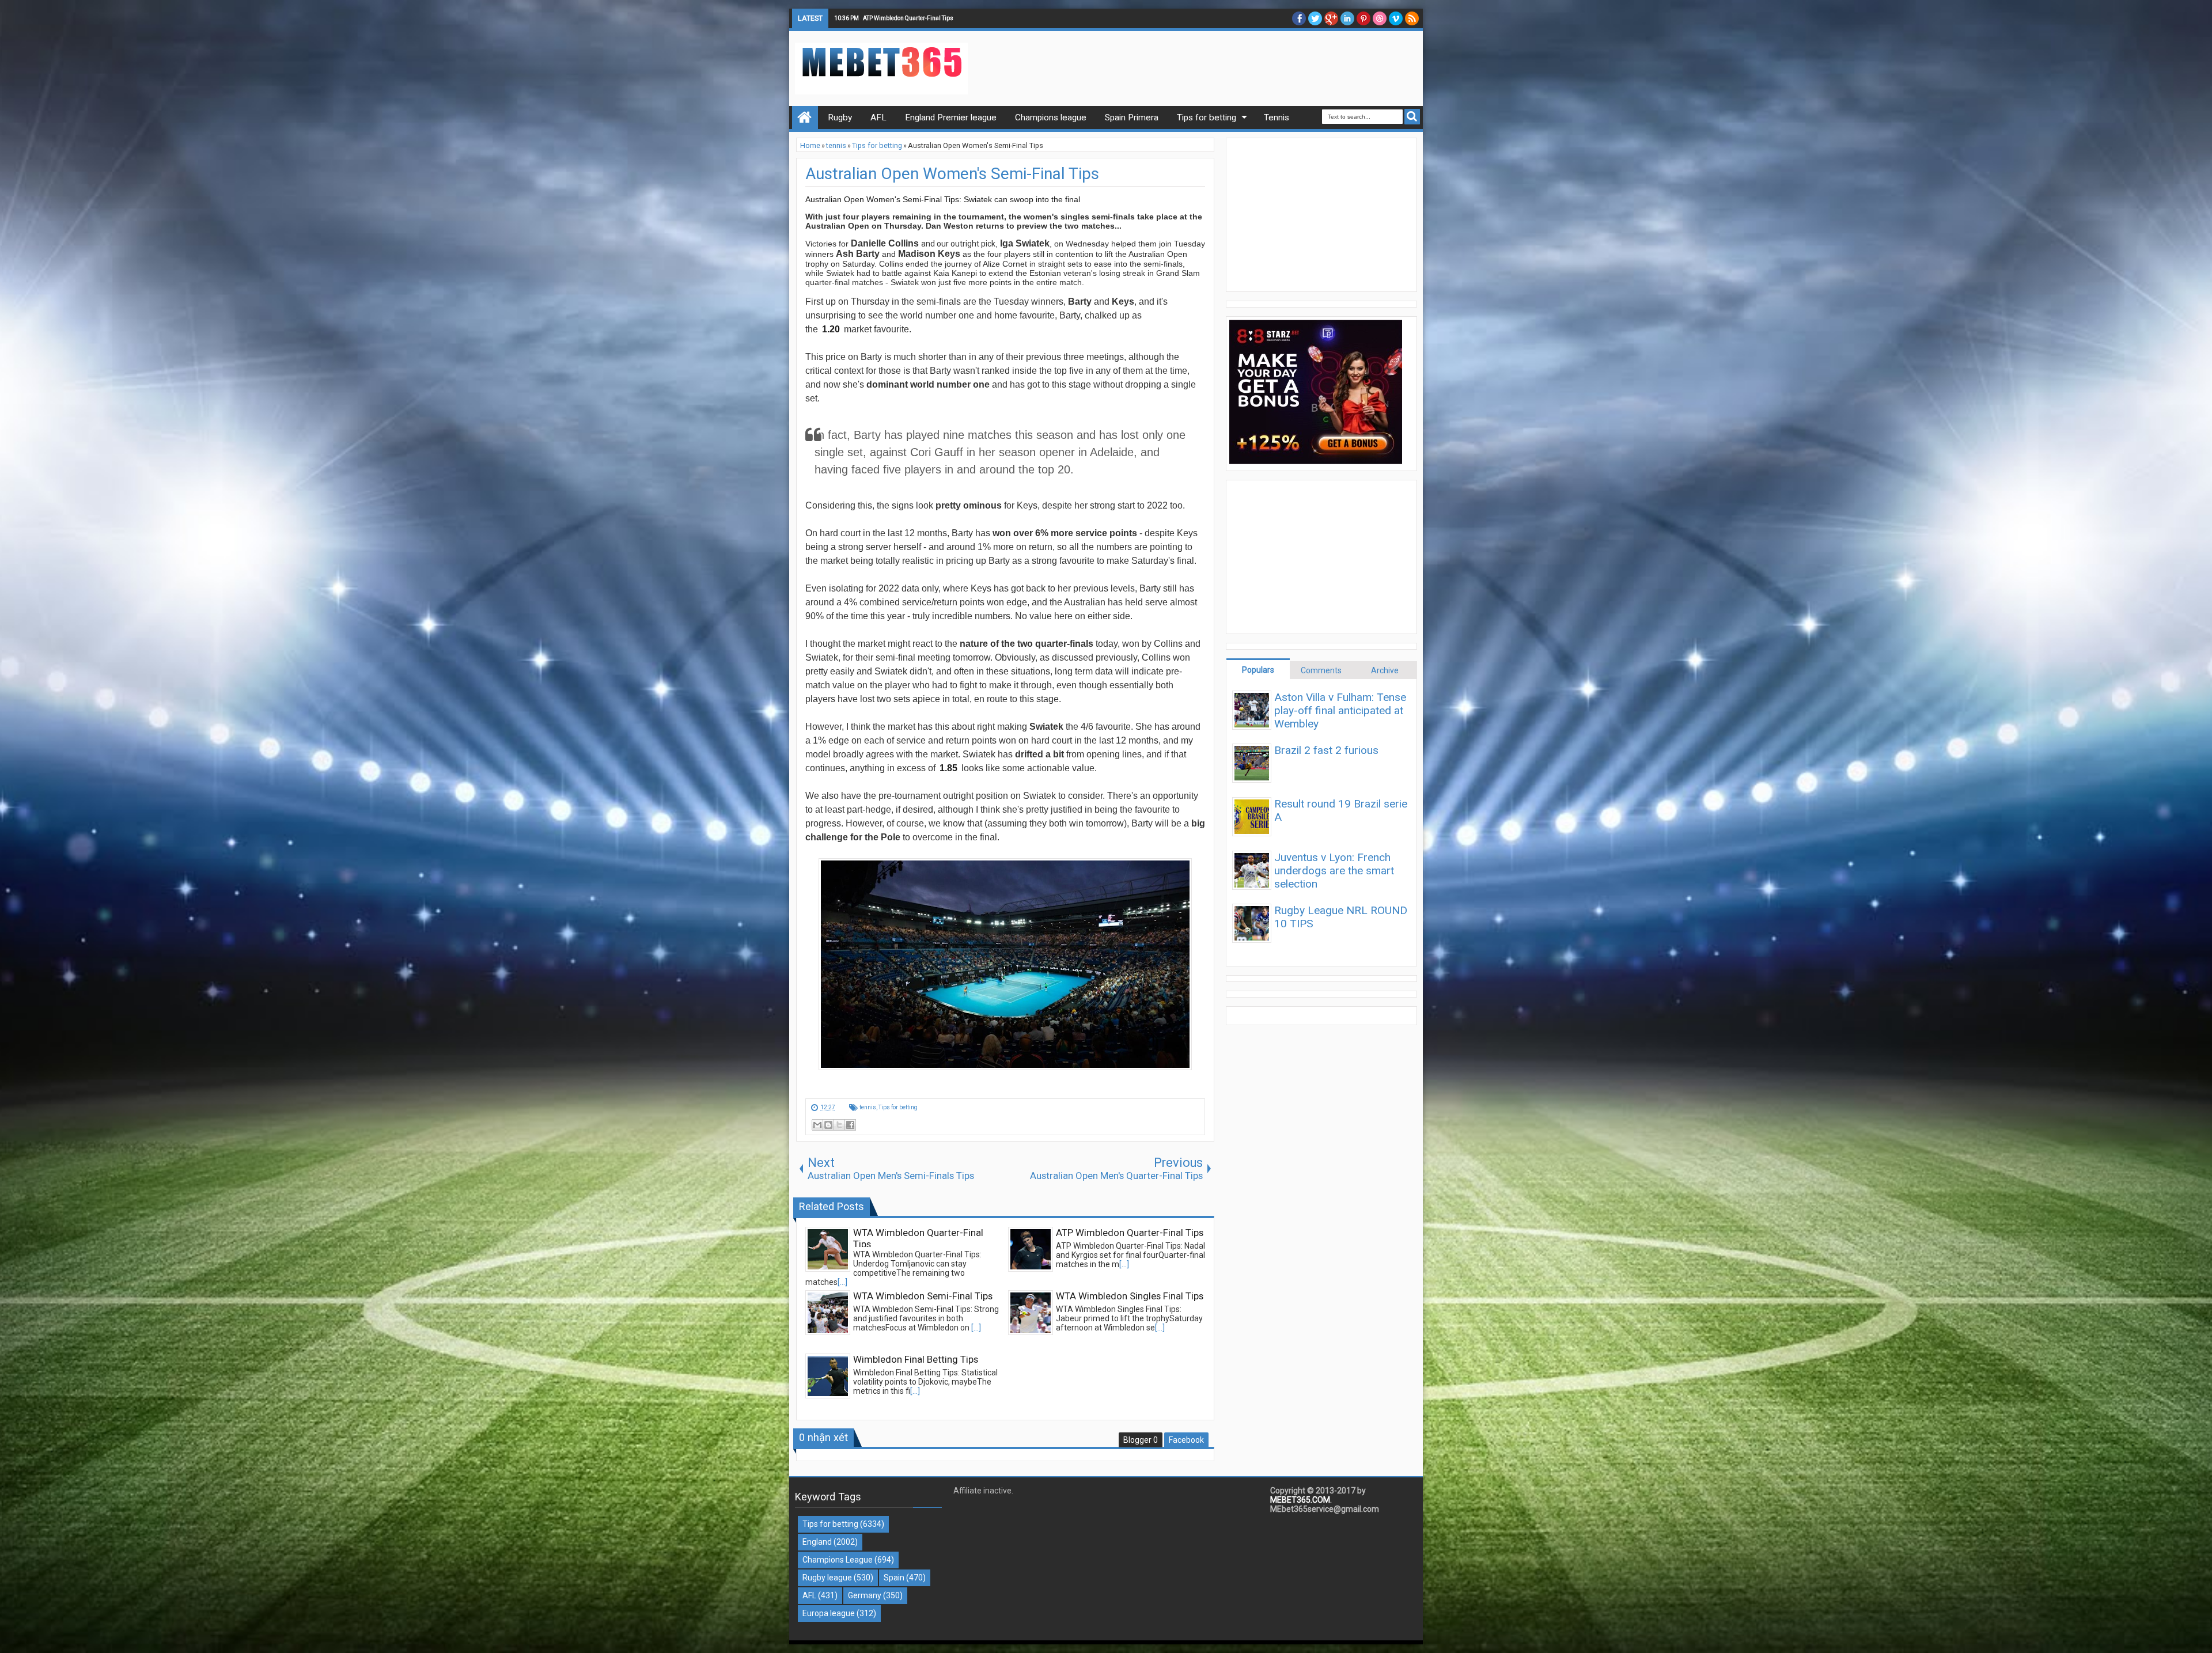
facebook (1299, 18)
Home (805, 117)
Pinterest (1363, 18)
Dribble (1380, 18)
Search (1412, 117)
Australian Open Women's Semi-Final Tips (952, 174)
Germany (865, 1595)
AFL (809, 1595)
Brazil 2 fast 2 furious (1326, 750)
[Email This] (817, 1125)
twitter (1315, 18)
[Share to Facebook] (850, 1125)
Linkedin (1347, 18)
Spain (894, 1578)
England (817, 1542)
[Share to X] (839, 1125)
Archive (1385, 670)
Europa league (829, 1613)
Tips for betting (898, 1107)
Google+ (1331, 18)
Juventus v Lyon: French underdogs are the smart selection (1334, 871)
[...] (842, 1282)
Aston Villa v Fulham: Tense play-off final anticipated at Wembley (1340, 710)
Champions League (838, 1560)
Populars (1258, 670)
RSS (1412, 18)
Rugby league (827, 1578)
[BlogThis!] (828, 1125)
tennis (868, 1107)
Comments (1321, 670)
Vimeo (1396, 18)
